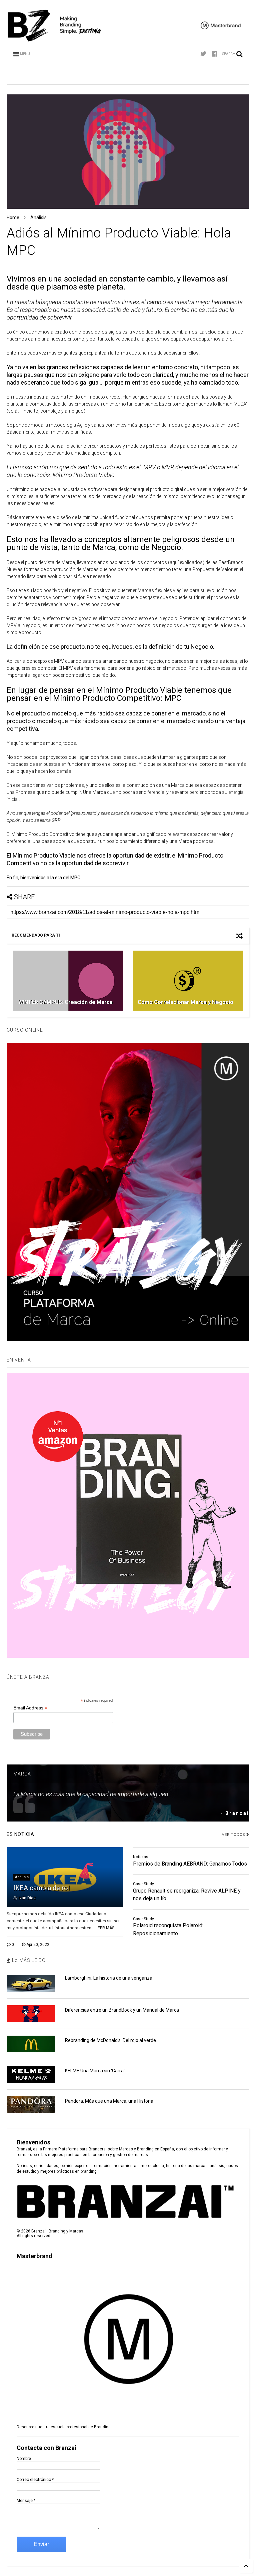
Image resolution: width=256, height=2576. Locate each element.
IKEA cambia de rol (41, 1888)
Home (13, 217)
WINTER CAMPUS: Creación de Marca (65, 1002)
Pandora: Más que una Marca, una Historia (109, 2101)
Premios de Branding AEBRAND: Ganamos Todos (190, 1864)
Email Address (30, 1708)
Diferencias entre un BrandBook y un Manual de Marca (122, 2010)
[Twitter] (203, 54)
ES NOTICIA (20, 1834)
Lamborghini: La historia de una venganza (109, 1978)
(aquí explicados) (186, 562)
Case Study (143, 1884)
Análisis (38, 217)
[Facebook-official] (214, 54)
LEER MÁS (105, 1928)
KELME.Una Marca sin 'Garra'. (95, 2071)
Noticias (141, 1857)
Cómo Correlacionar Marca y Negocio (185, 1002)
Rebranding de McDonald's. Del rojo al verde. (111, 2040)
